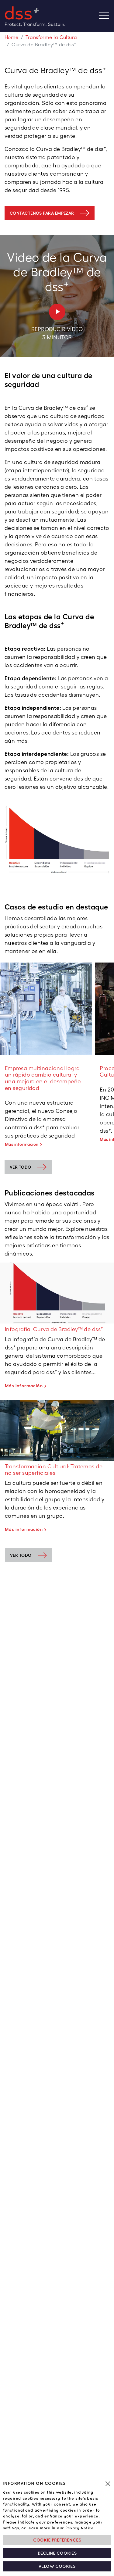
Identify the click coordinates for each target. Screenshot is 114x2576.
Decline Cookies (57, 2553)
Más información (22, 1144)
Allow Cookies (57, 2566)
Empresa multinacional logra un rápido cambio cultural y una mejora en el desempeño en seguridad (43, 1078)
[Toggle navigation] (107, 16)
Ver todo (21, 1555)
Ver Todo (21, 1167)
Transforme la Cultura (51, 37)
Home (12, 37)
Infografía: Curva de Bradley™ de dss (54, 1329)
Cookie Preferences (57, 2540)
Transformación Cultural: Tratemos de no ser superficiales (54, 1470)
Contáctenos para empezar (42, 213)
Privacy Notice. (80, 2528)
